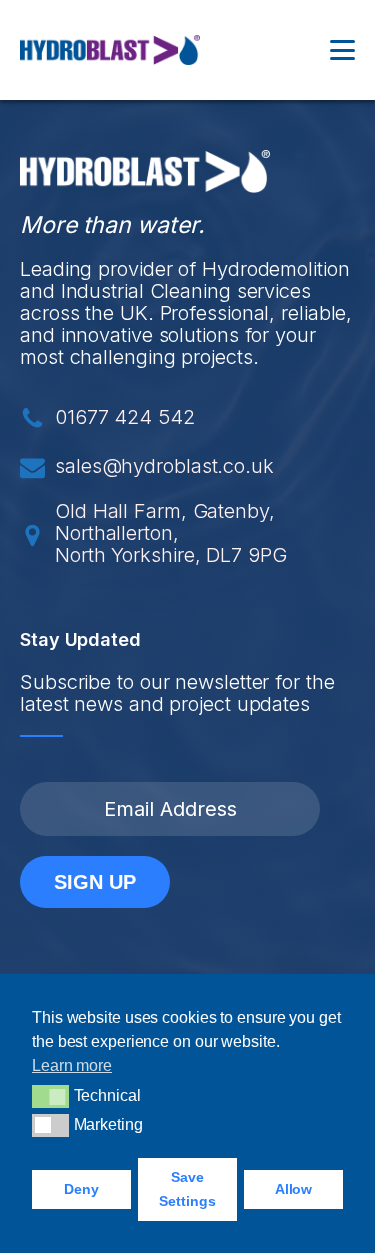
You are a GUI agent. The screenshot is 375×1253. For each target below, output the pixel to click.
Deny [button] (81, 1189)
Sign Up (95, 882)
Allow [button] (294, 1189)
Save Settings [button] (187, 1189)
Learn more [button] (72, 1065)
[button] (50, 1096)
